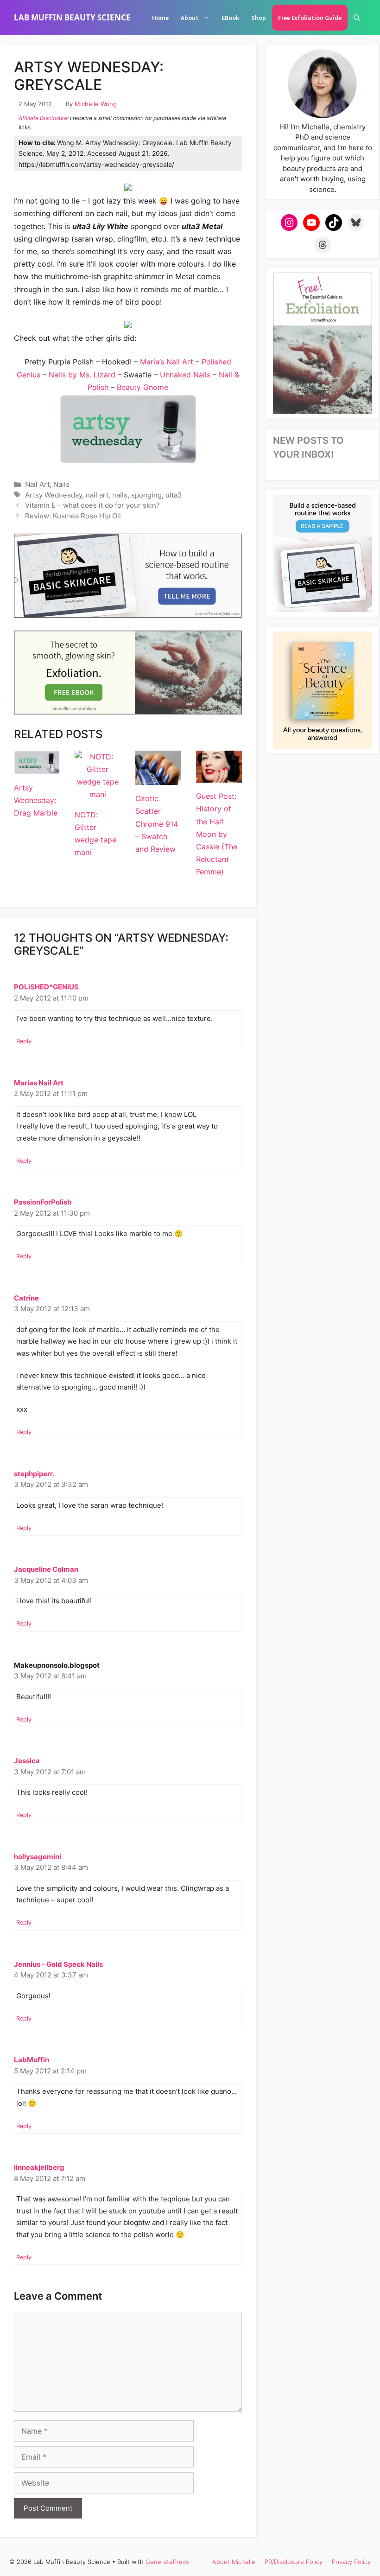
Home (160, 18)
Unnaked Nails (185, 375)
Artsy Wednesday (54, 495)
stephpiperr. (34, 1474)
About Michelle (234, 2562)
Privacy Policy (351, 2562)
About (190, 18)
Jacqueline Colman (46, 1569)
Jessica (27, 1761)
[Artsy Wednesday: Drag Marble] (37, 767)
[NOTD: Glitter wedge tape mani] (98, 794)
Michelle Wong (96, 104)
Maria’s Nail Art (167, 362)
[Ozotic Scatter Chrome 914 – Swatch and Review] (158, 778)
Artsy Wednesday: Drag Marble (36, 800)
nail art (97, 495)
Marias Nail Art (39, 1083)
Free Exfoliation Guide (310, 18)
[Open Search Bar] (357, 18)
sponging (146, 495)
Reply (24, 1041)
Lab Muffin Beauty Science (72, 17)
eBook (230, 18)
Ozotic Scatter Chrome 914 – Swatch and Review (157, 824)
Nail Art (37, 484)
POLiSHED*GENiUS (46, 987)
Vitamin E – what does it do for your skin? (92, 505)
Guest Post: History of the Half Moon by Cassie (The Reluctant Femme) (217, 834)
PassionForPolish (43, 1202)
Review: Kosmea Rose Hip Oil (73, 516)
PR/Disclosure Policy (294, 2562)
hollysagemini (38, 1857)
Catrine (26, 1298)
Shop (259, 18)
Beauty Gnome (142, 387)
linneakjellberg (39, 2167)
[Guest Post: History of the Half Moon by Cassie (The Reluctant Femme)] (219, 776)
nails (120, 495)
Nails (61, 484)
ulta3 (174, 495)
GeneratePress (167, 2562)
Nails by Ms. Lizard (82, 375)
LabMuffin (32, 2060)
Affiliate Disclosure (43, 118)
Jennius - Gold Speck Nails (58, 1964)
